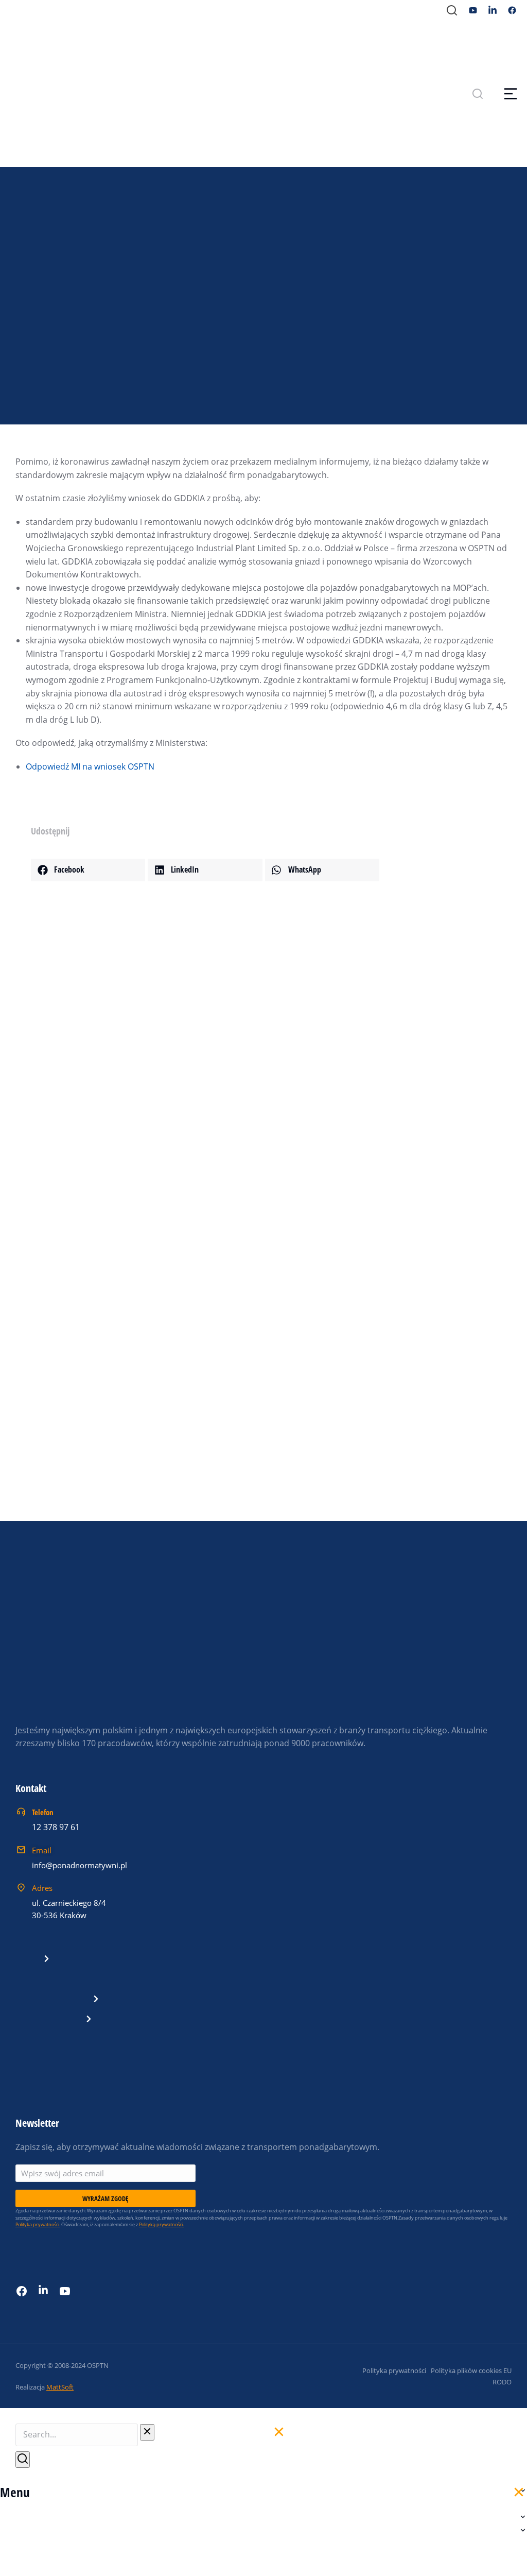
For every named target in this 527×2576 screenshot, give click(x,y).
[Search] (23, 2460)
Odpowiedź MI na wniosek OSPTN (90, 766)
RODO (502, 2382)
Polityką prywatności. (161, 2224)
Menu (15, 2492)
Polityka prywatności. (38, 2224)
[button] (88, 870)
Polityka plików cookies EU (471, 2370)
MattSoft (60, 2387)
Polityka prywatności (394, 2370)
